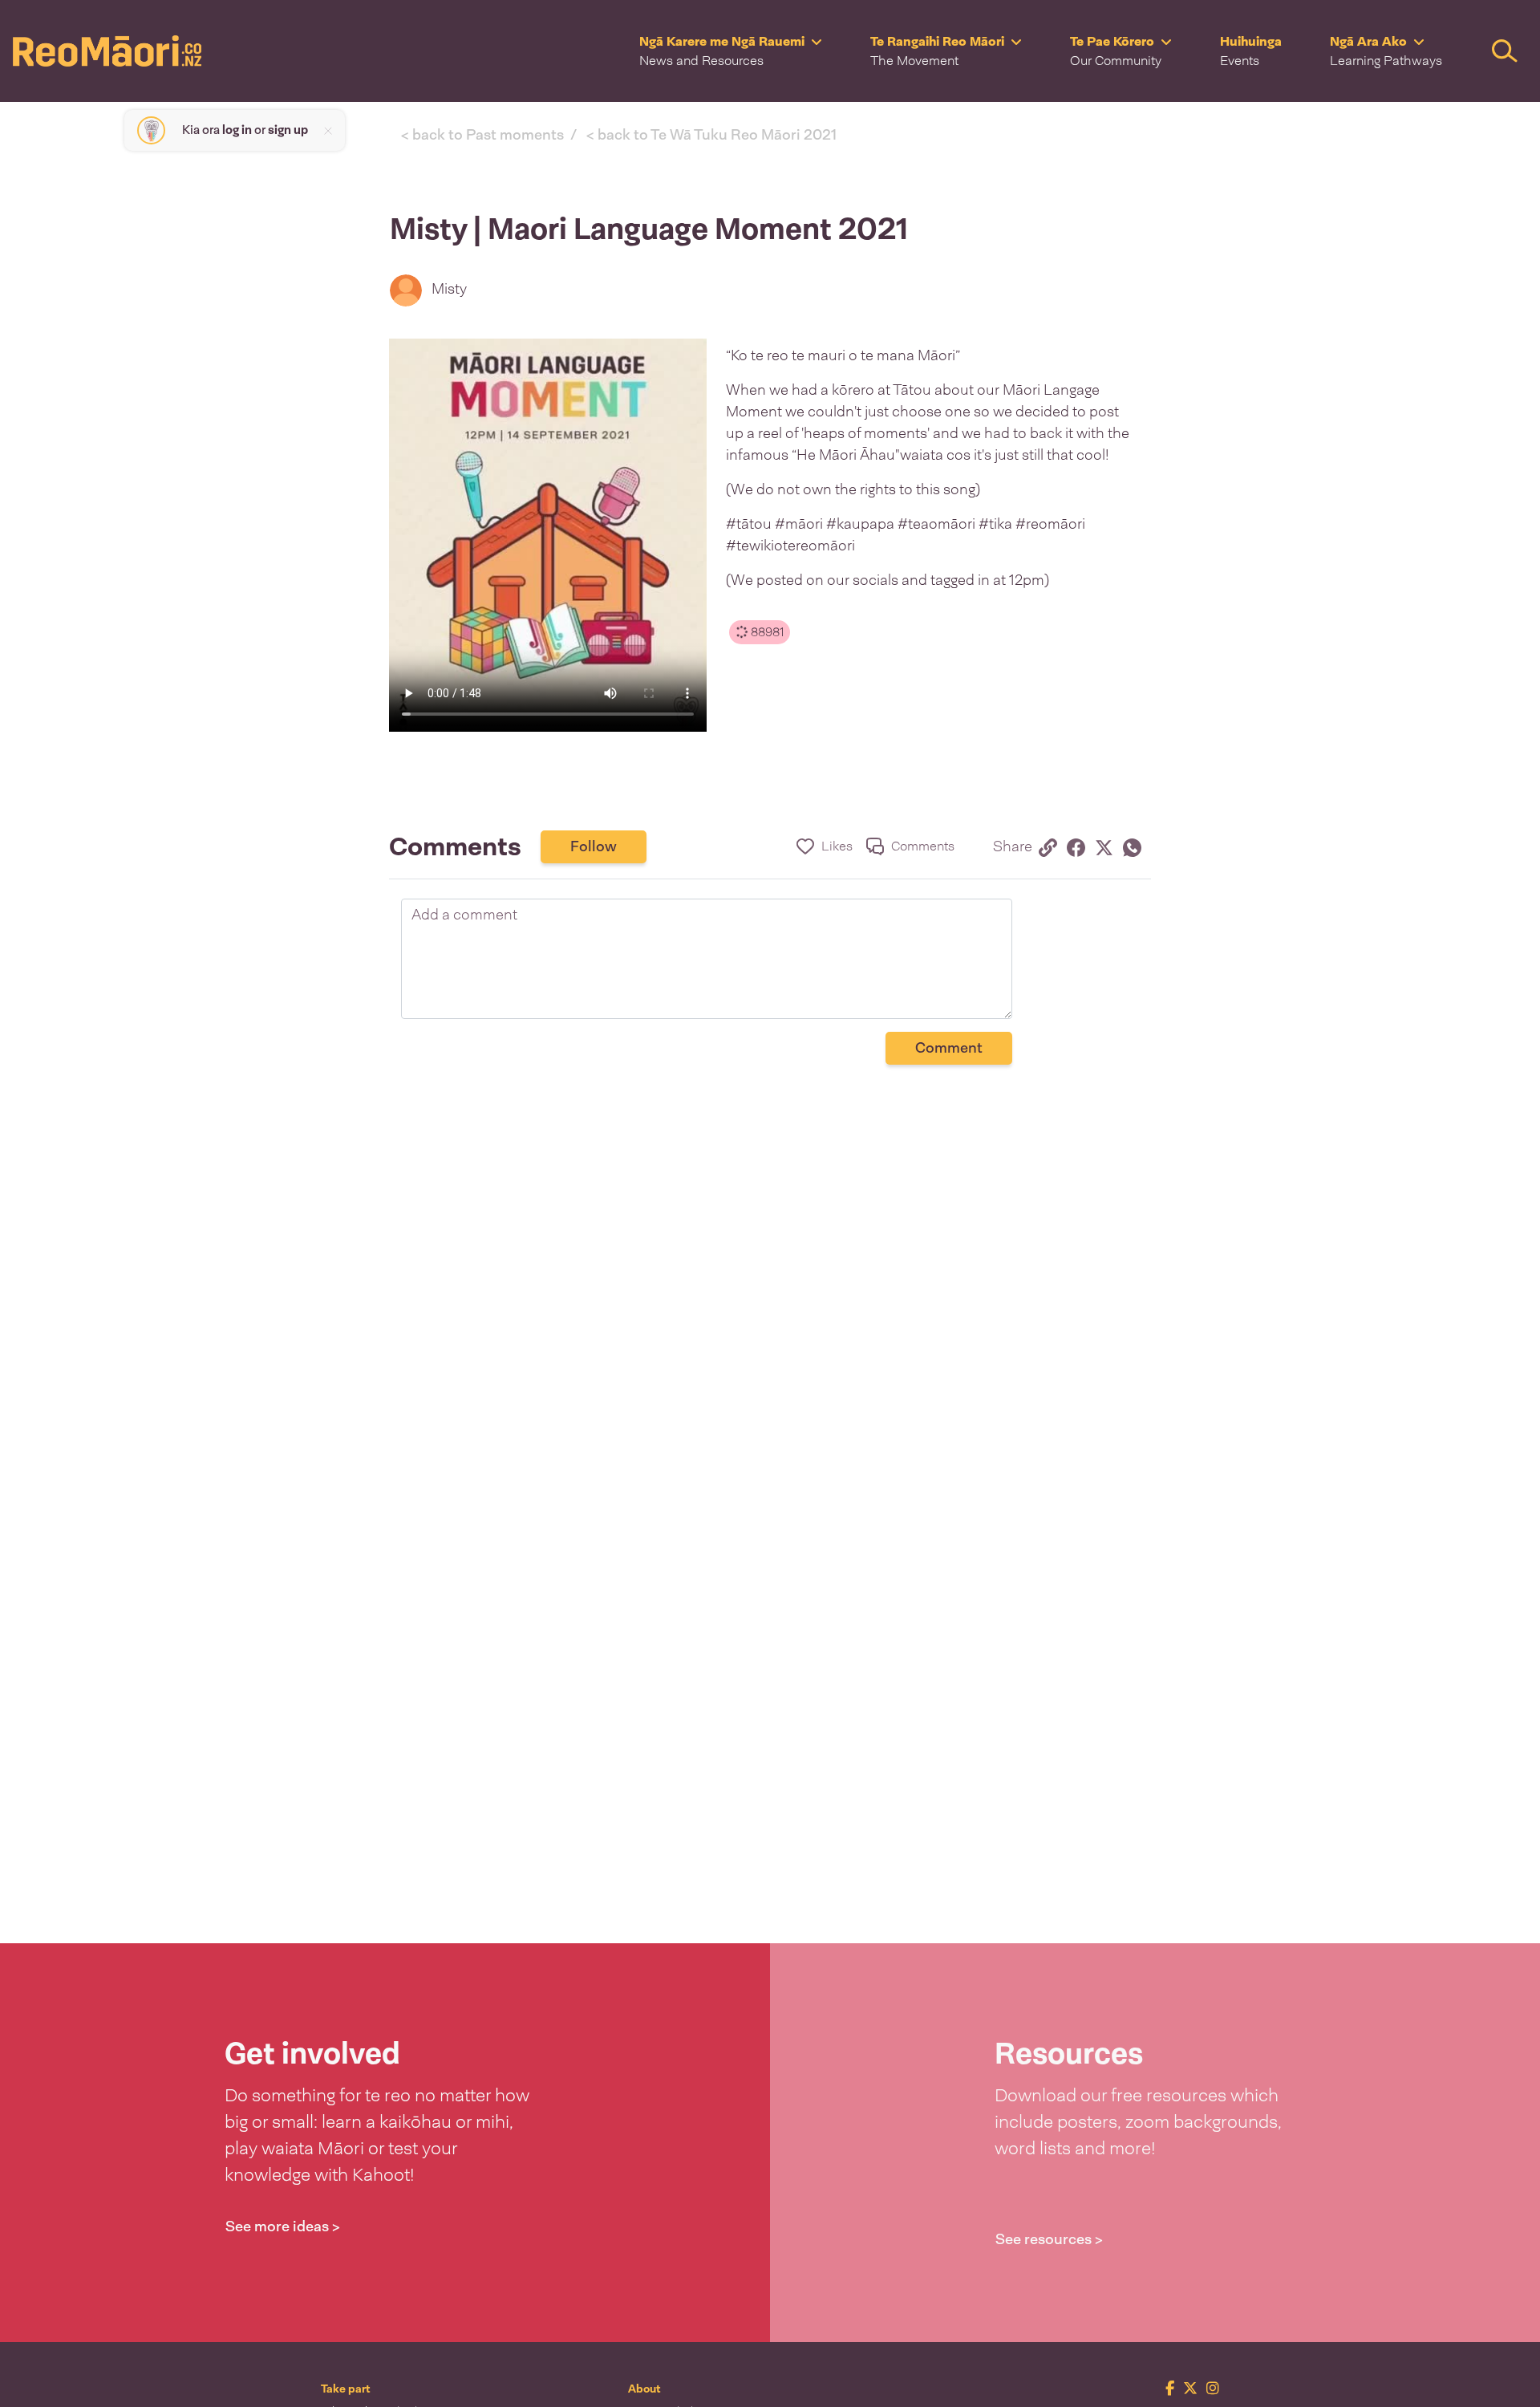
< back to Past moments (482, 135)
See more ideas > (283, 2226)
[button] (731, 51)
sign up (288, 130)
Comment (949, 1048)
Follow (594, 846)
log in (237, 130)
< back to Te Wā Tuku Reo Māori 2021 (711, 135)
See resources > (1049, 2239)
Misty (449, 289)
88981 (766, 632)
